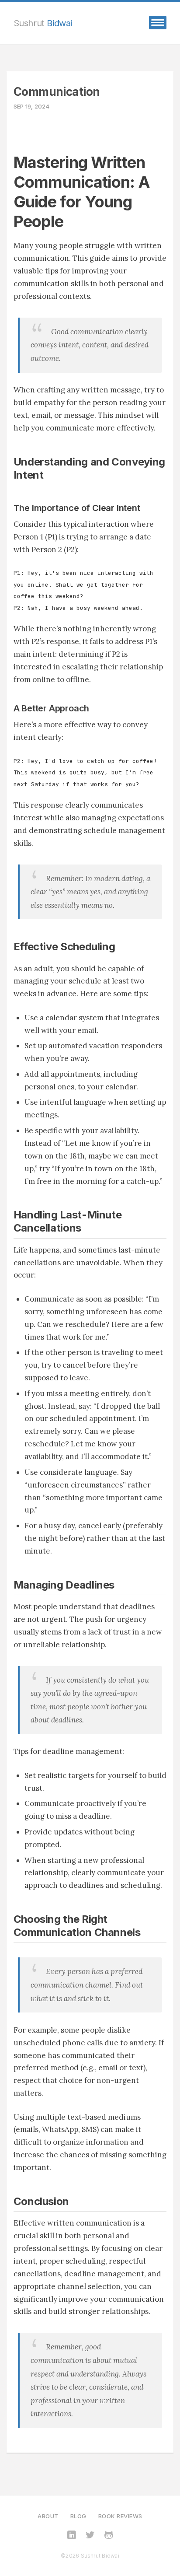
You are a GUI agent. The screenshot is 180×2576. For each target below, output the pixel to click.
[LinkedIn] (72, 2536)
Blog (78, 2516)
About (48, 2516)
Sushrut (43, 23)
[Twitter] (90, 2536)
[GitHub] (109, 2536)
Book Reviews (120, 2516)
